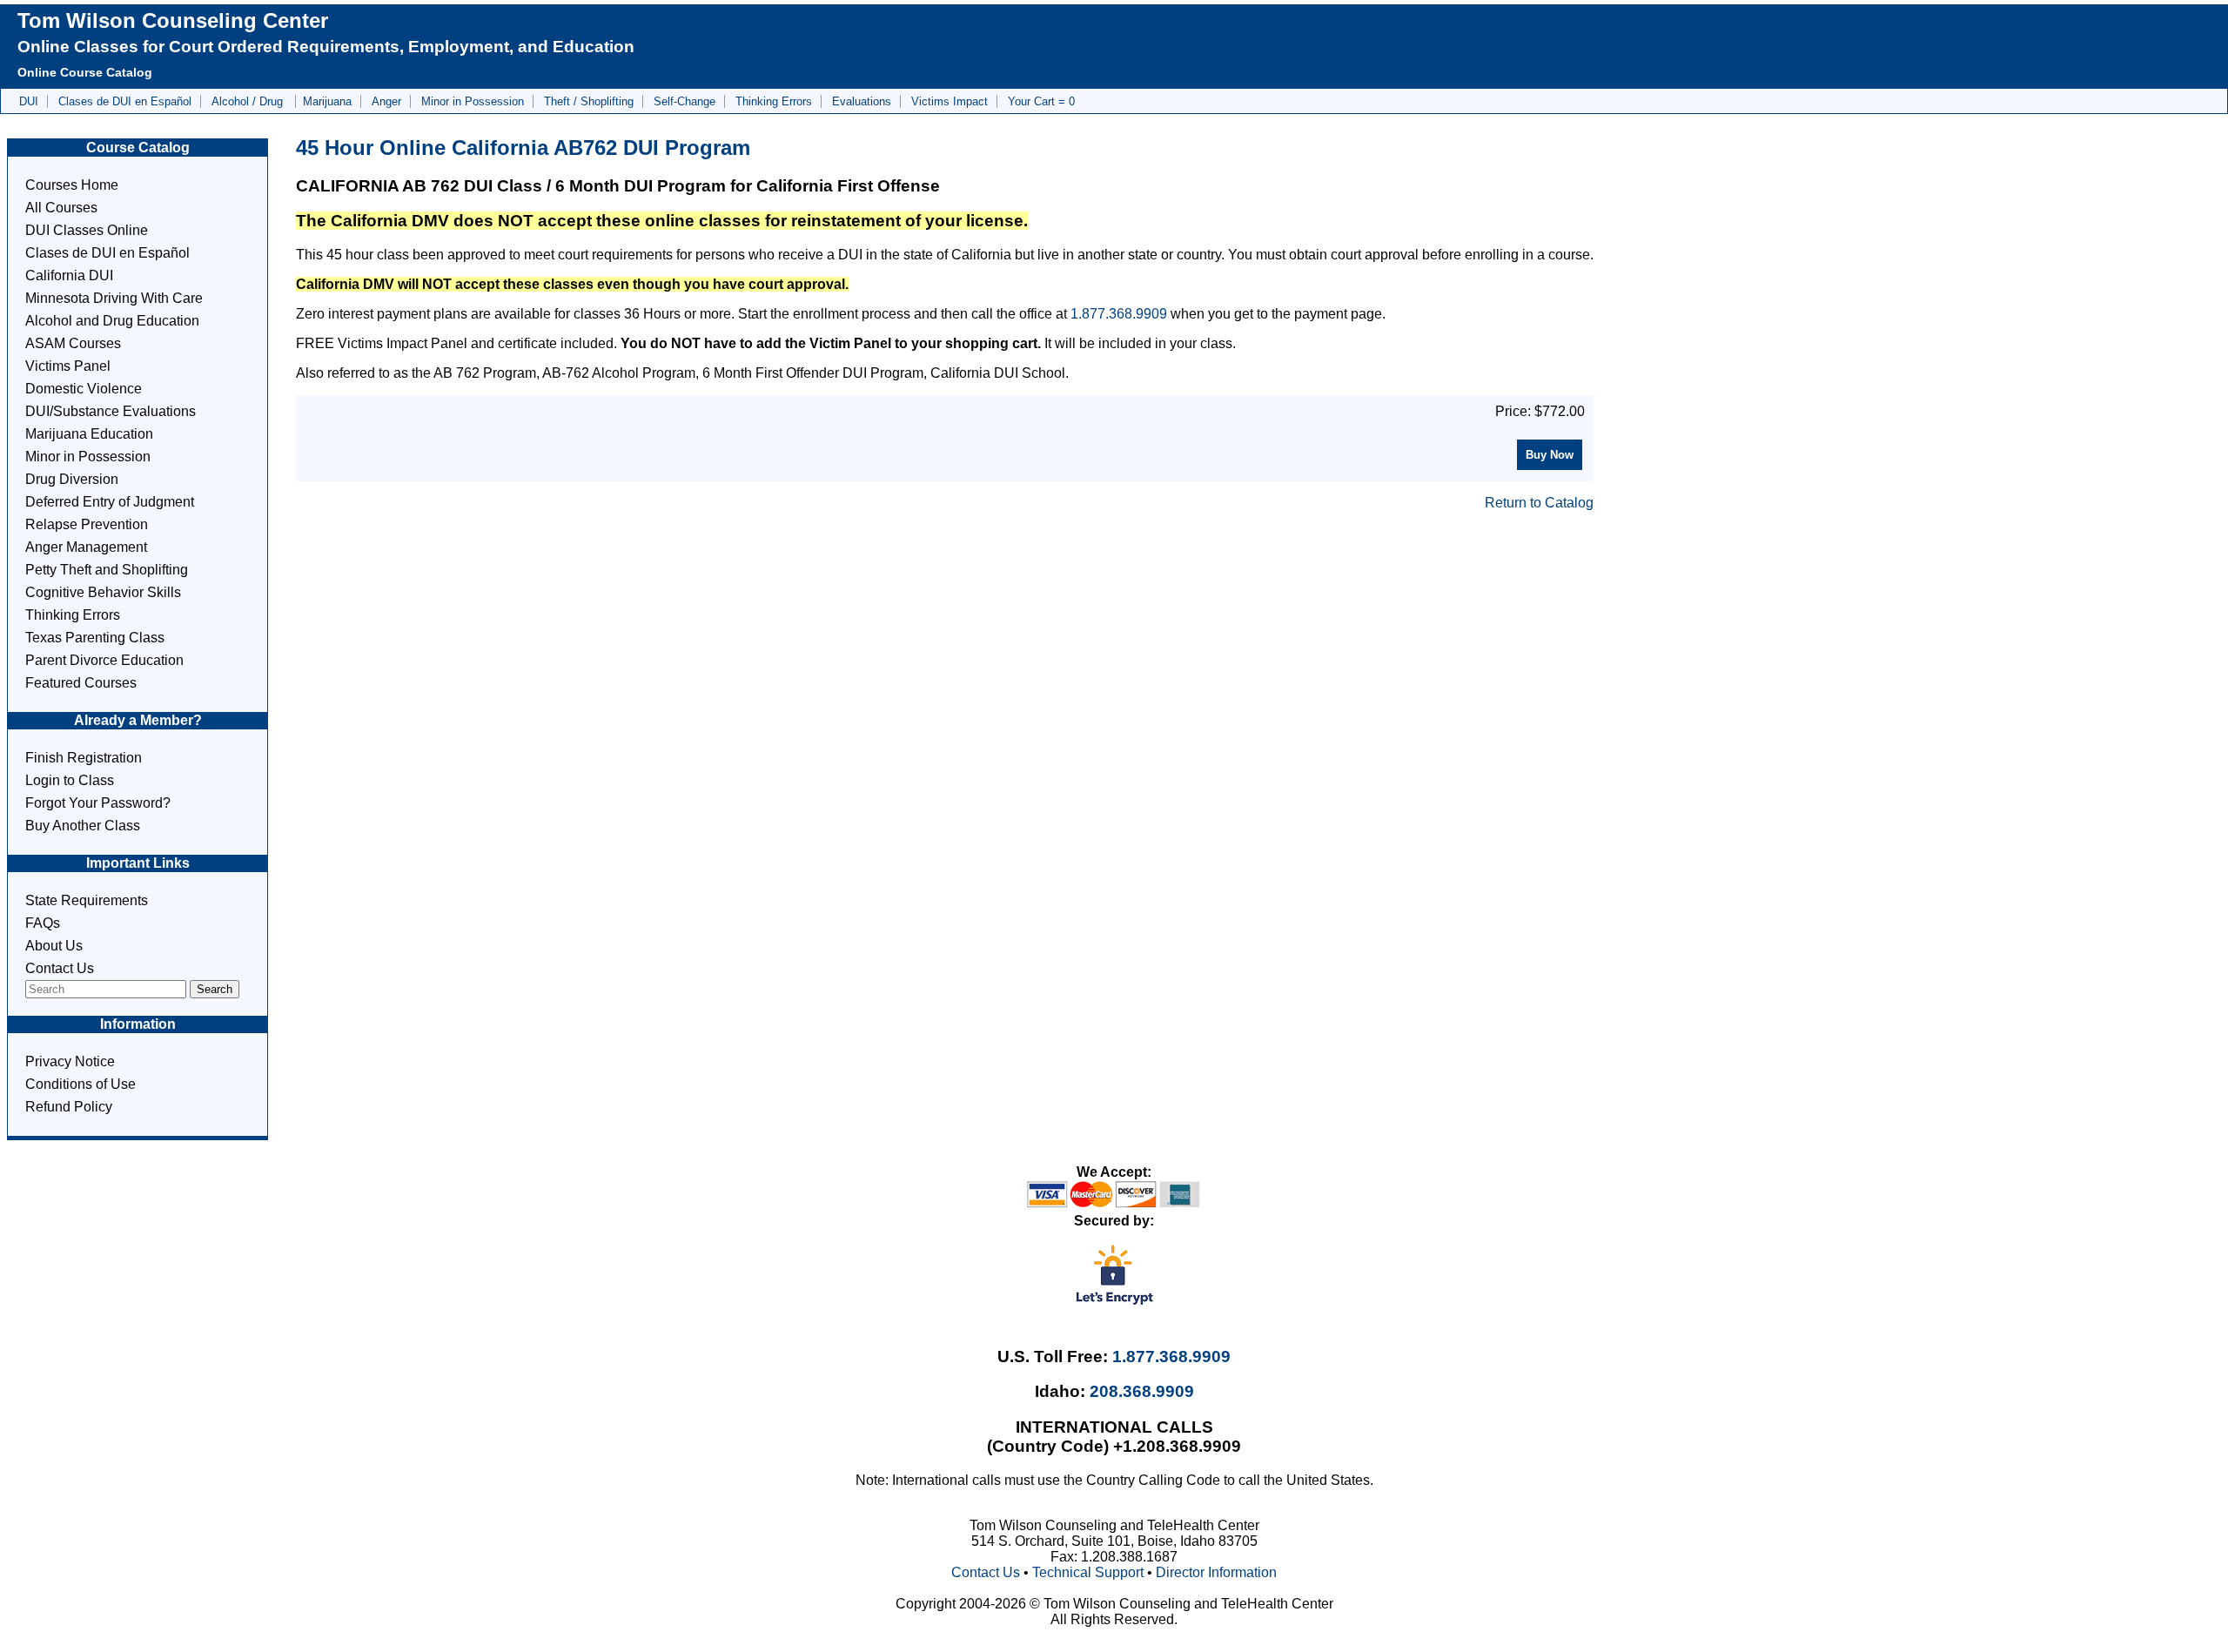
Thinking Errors (774, 101)
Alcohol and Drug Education (112, 321)
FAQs (43, 923)
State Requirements (87, 900)
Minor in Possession (473, 101)
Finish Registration (84, 758)
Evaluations (862, 101)
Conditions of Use (81, 1084)
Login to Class (70, 780)
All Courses (61, 208)
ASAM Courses (73, 343)
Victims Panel (68, 366)
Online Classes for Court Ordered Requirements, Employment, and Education (326, 47)
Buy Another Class (83, 826)
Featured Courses (81, 683)
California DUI (69, 275)
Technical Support (1088, 1572)
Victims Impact (950, 101)
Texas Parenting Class (95, 638)
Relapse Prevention (87, 524)
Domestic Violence (84, 389)
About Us (54, 946)
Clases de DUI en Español (125, 101)
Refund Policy (69, 1107)
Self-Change (685, 101)
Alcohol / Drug (249, 101)
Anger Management (86, 547)
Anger (386, 101)
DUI (29, 101)
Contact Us (60, 968)
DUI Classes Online (87, 230)
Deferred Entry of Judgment (110, 502)
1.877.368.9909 (1119, 314)
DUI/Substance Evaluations (111, 411)
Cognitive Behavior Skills (103, 592)
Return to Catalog (1539, 503)
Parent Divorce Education (104, 660)
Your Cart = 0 (1041, 101)
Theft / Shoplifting (589, 101)
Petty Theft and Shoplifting (107, 570)
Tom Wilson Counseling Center (173, 20)
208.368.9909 (1142, 1391)
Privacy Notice (70, 1061)
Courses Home (72, 185)
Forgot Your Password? (98, 803)
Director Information (1216, 1572)
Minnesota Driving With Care (114, 298)
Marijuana (327, 101)
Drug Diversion (72, 479)
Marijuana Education (89, 434)
